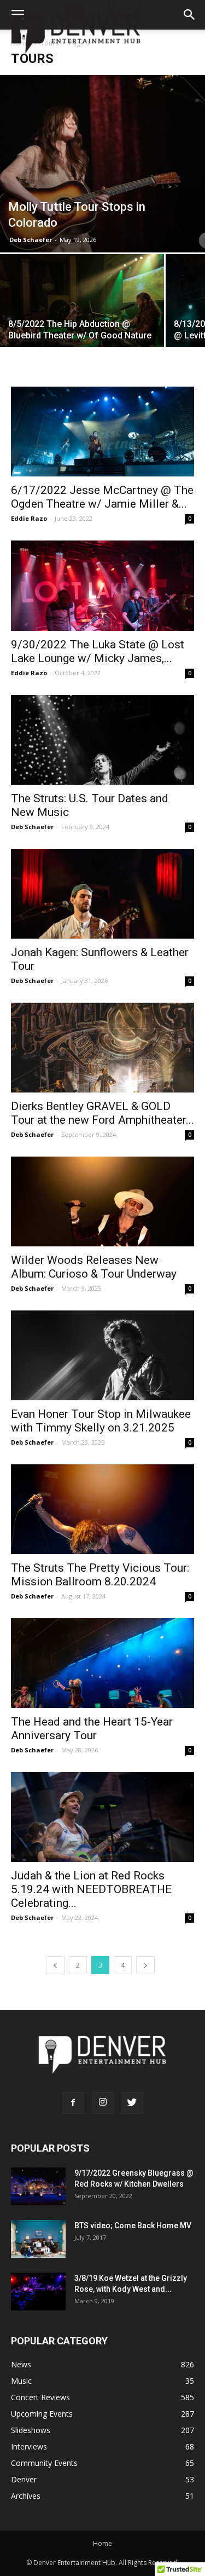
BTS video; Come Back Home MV (133, 2226)
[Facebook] (73, 2103)
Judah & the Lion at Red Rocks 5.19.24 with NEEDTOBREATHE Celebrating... (91, 1889)
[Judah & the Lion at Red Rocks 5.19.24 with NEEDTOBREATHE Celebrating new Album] (102, 1817)
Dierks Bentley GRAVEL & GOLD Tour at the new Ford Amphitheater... (102, 1113)
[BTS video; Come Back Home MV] (38, 2239)
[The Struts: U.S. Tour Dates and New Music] (102, 740)
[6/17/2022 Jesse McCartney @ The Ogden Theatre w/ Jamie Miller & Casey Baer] (102, 432)
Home (102, 2543)
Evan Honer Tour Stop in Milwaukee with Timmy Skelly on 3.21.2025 (101, 1421)
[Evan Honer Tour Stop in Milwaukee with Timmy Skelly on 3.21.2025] (102, 1355)
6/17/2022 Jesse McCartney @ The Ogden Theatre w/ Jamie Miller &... (102, 497)
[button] (190, 15)
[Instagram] (103, 2103)
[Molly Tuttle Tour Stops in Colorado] (102, 164)
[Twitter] (132, 2103)
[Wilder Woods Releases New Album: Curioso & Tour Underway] (102, 1201)
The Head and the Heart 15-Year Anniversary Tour (92, 1729)
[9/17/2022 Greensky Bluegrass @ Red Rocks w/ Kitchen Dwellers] (38, 2186)
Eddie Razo (29, 518)
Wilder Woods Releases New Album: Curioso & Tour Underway (94, 1267)
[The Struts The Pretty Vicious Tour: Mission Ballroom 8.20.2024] (102, 1509)
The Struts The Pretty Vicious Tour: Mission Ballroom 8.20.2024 (100, 1575)
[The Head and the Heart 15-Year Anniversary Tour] (102, 1663)
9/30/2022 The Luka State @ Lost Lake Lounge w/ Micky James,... (98, 651)
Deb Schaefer (31, 240)
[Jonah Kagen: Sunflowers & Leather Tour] (102, 894)
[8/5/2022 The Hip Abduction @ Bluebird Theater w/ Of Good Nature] (82, 315)
